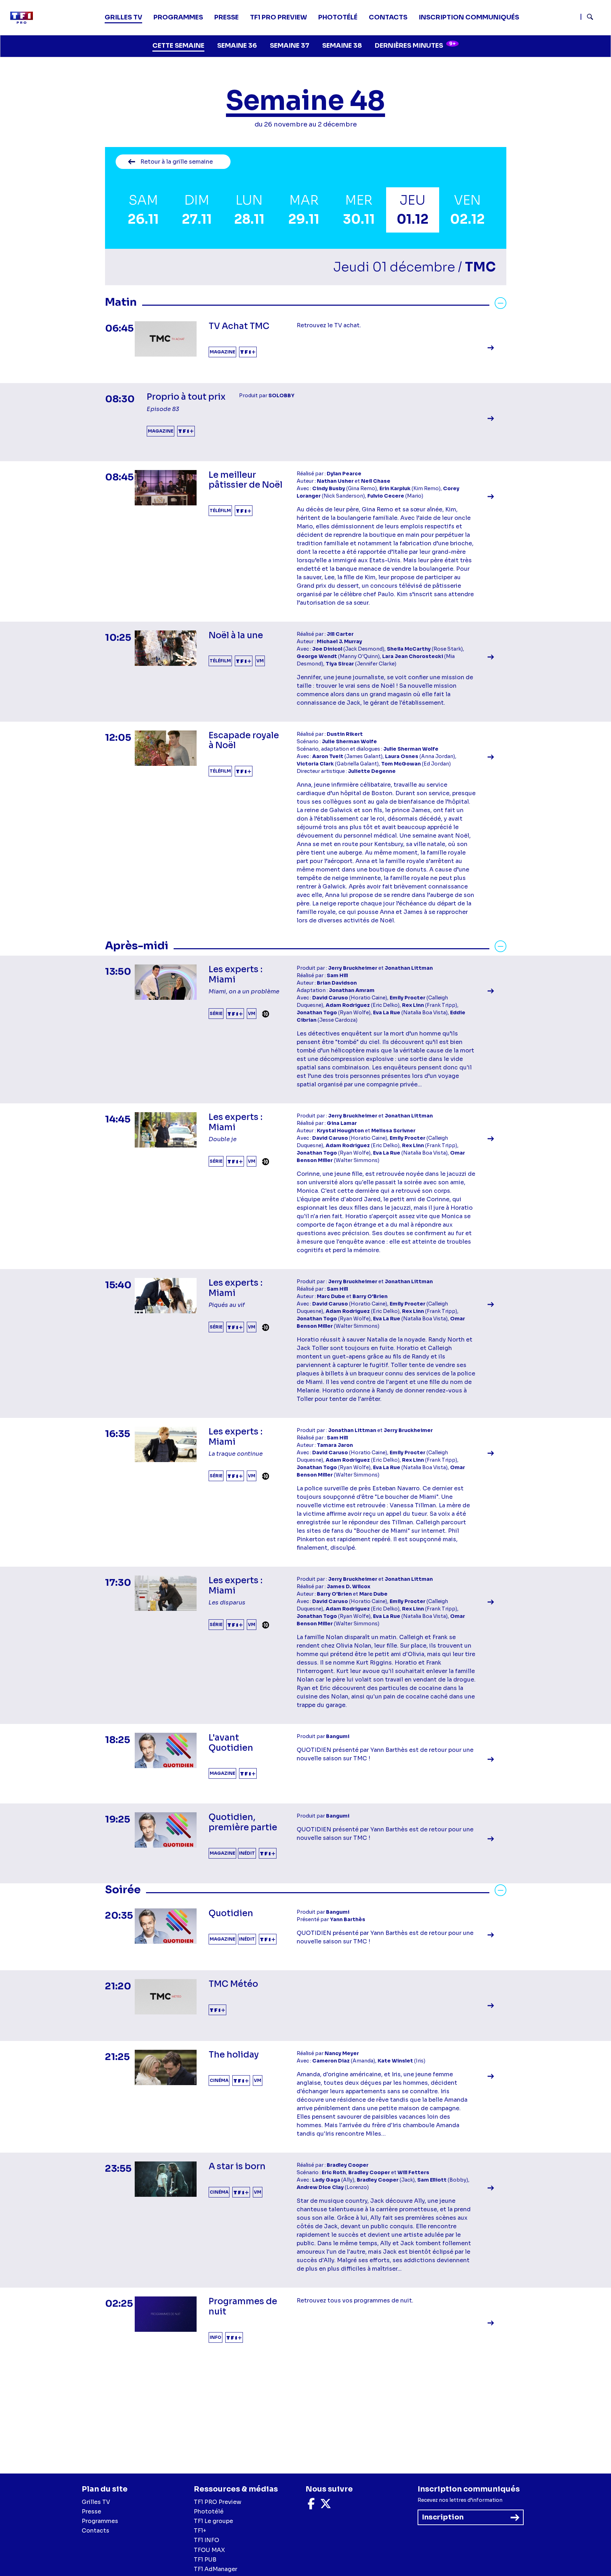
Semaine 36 (237, 46)
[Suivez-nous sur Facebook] (311, 2506)
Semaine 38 (342, 46)
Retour (177, 162)
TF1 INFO (206, 2540)
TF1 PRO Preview (218, 2502)
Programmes (100, 2521)
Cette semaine (178, 46)
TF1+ (200, 2531)
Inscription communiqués (469, 17)
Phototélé (338, 17)
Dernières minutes (415, 45)
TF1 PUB (205, 2560)
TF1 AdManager (216, 2569)
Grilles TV (123, 17)
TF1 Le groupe (213, 2521)
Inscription (443, 2517)
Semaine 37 (290, 46)
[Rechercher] (593, 18)
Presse (226, 17)
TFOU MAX (209, 2550)
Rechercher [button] (587, 17)
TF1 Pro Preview (278, 17)
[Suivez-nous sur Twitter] (326, 2506)
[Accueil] (24, 18)
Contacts (95, 2531)
